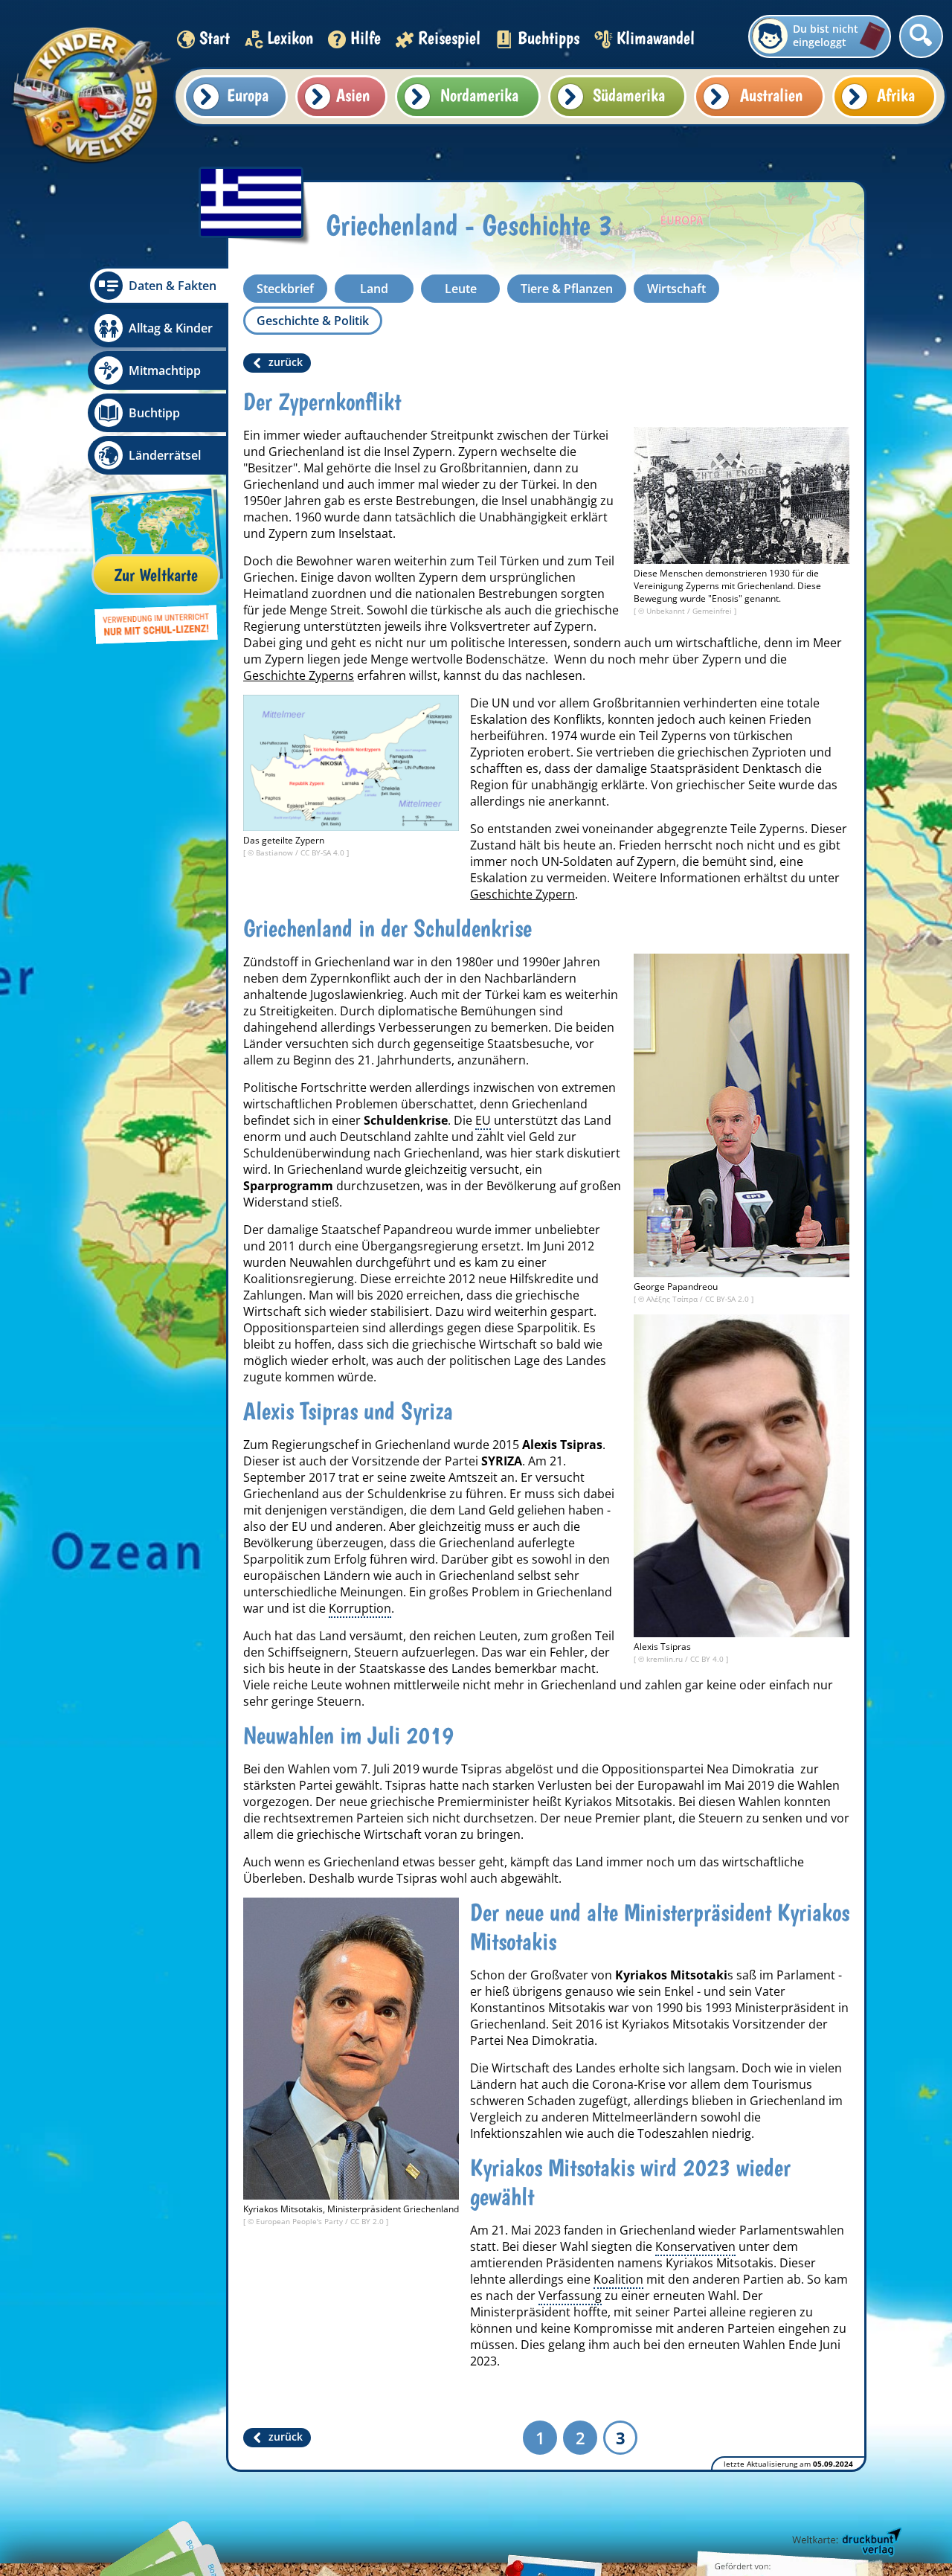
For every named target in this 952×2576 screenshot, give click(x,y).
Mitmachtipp (165, 370)
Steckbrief (285, 289)
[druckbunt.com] (846, 2543)
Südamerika (629, 95)
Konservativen (695, 2246)
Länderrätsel (165, 455)
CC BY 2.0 (368, 2221)
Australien (771, 95)
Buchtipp (154, 413)
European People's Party (300, 2221)
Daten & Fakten (173, 286)
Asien (353, 95)
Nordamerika (479, 95)
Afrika (896, 95)
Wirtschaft (676, 289)
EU (483, 1120)
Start (215, 38)
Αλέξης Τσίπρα (673, 1299)
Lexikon (290, 38)
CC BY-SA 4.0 (324, 852)
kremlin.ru (666, 1659)
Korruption (360, 1608)
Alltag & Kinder (171, 328)
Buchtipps (549, 38)
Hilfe (366, 38)
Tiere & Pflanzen (567, 289)
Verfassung (570, 2296)
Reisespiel (449, 38)
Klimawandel (656, 38)
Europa (248, 95)
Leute (461, 289)
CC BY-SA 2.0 (728, 1299)
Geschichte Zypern (522, 894)
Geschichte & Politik (313, 321)
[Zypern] (351, 763)
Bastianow (276, 852)
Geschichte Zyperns (299, 675)
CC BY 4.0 (708, 1659)
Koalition (618, 2279)
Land (374, 289)
